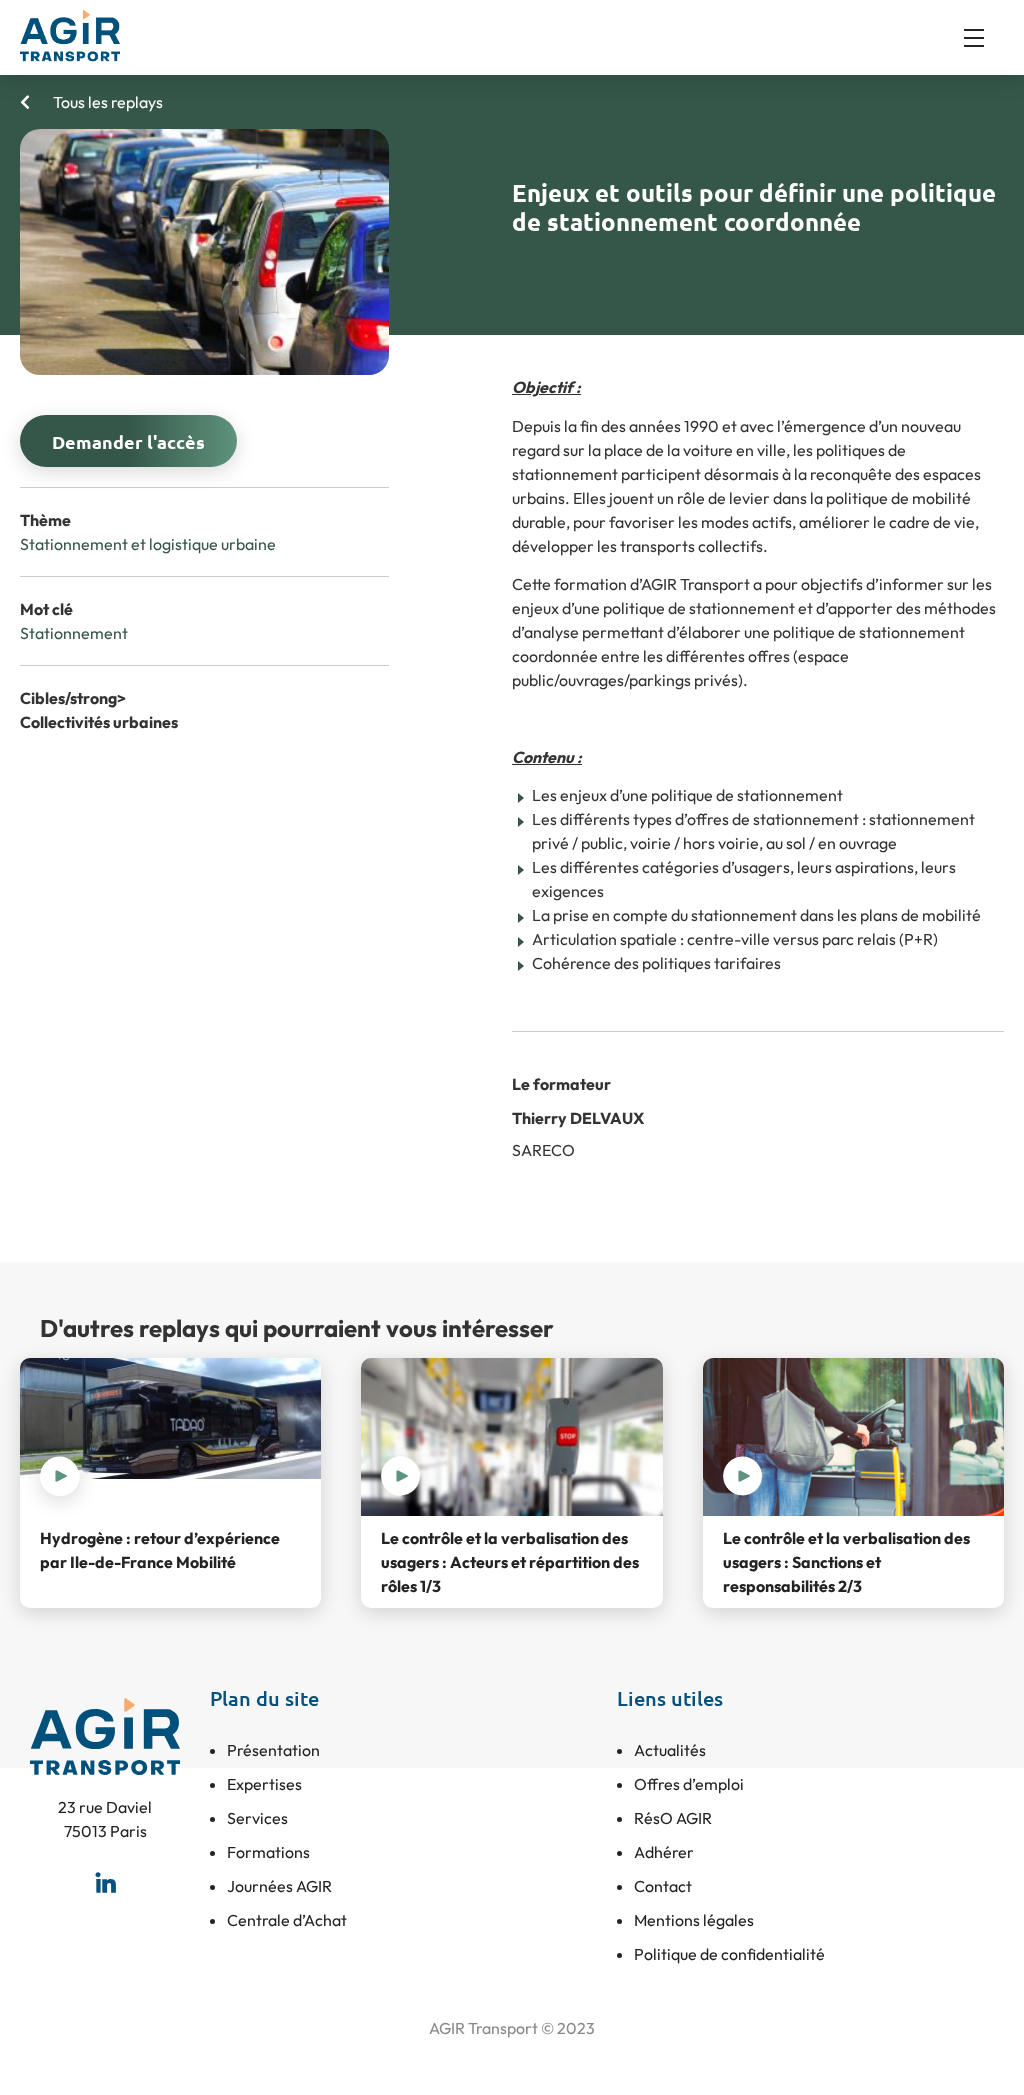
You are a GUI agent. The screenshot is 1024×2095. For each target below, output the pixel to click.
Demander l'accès (128, 441)
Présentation (273, 1750)
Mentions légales (694, 1920)
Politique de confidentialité (729, 1954)
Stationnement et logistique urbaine (148, 544)
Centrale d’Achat (287, 1920)
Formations (268, 1852)
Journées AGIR (279, 1886)
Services (257, 1818)
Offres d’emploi (689, 1784)
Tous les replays (106, 102)
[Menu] (984, 38)
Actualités (670, 1750)
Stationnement (74, 633)
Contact (663, 1886)
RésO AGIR (673, 1818)
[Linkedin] (105, 1883)
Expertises (264, 1784)
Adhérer (664, 1852)
